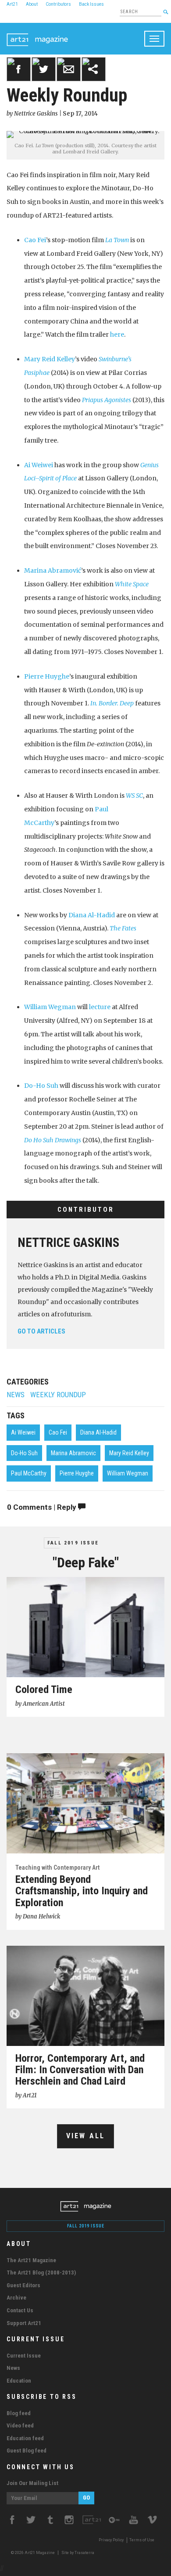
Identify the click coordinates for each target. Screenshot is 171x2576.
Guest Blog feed (27, 2451)
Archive (16, 2298)
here (117, 334)
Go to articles (41, 1331)
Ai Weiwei (39, 465)
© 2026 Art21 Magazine (33, 2553)
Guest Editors (23, 2285)
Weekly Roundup (58, 1395)
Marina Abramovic (73, 1453)
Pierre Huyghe (47, 676)
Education (19, 2381)
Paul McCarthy (29, 1473)
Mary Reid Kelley (50, 359)
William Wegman (50, 1007)
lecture (100, 1007)
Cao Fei (35, 240)
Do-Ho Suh (41, 1086)
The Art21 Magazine (31, 2260)
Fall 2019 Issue (73, 1543)
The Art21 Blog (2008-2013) (41, 2273)
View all (86, 2136)
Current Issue (24, 2356)
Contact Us (20, 2310)
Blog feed (19, 2413)
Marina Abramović (53, 570)
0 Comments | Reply (43, 1507)
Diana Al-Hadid (92, 915)
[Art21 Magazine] (37, 34)
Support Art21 (24, 2323)
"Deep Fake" (86, 1562)
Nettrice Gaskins (68, 1243)
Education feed (25, 2438)
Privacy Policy (111, 2540)
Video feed (20, 2425)
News (16, 1395)
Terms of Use (142, 2540)
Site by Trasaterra (78, 2553)
